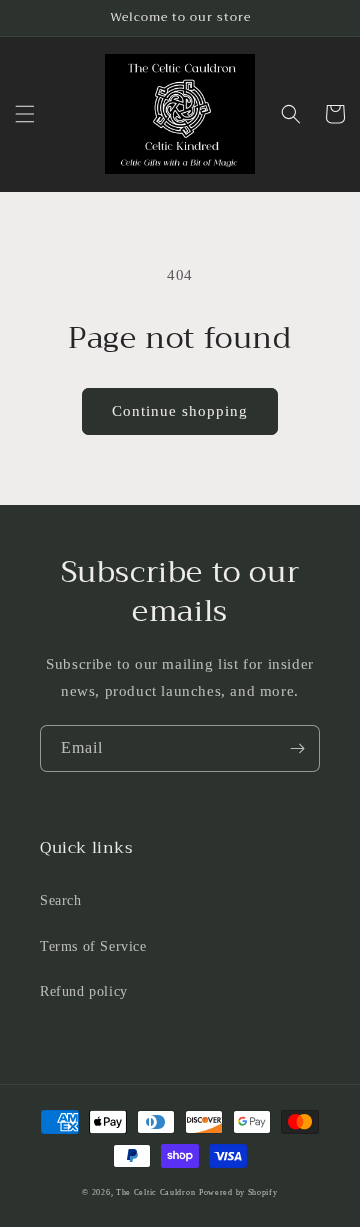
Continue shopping (180, 411)
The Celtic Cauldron (155, 1192)
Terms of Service (93, 946)
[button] (25, 114)
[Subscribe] (297, 748)
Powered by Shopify (238, 1192)
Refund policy (84, 991)
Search (61, 900)
